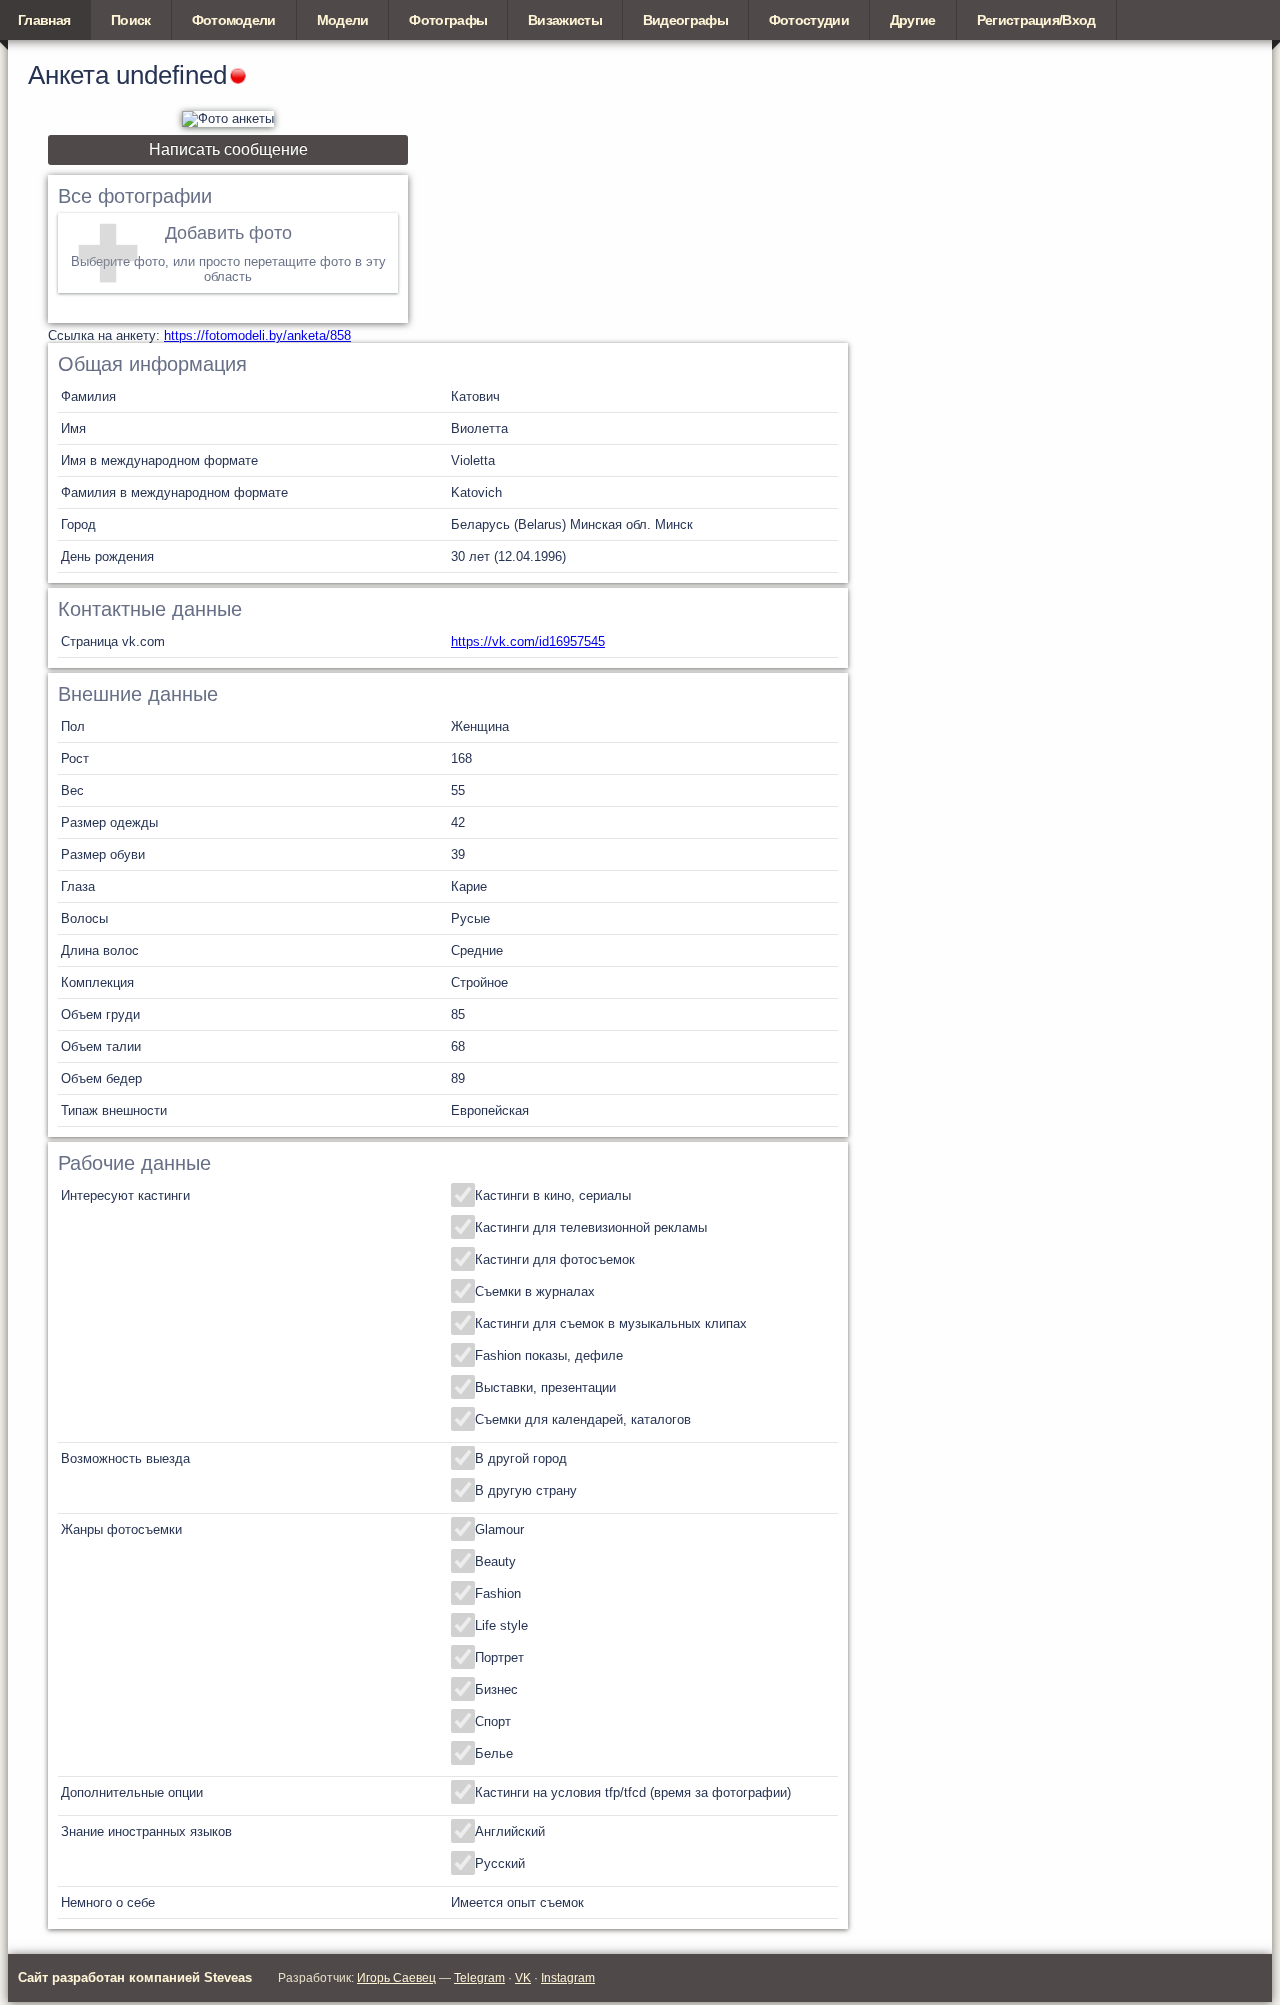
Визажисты (565, 20)
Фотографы (448, 20)
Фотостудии (809, 20)
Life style (501, 1625)
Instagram (568, 1978)
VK (523, 1978)
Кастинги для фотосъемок (555, 1259)
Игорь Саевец (396, 1978)
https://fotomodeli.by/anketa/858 (257, 335)
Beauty (495, 1561)
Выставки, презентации (545, 1387)
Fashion (498, 1593)
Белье (494, 1753)
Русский (500, 1863)
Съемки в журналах (535, 1291)
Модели (343, 20)
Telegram (479, 1978)
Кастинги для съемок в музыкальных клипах (611, 1323)
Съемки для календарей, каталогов (583, 1419)
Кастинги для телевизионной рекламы (591, 1227)
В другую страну (526, 1490)
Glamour (499, 1529)
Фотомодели (234, 20)
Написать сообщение (228, 149)
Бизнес (496, 1689)
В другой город (521, 1458)
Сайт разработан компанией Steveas (135, 1977)
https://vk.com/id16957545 (528, 641)
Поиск (131, 20)
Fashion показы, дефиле (549, 1355)
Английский (510, 1831)
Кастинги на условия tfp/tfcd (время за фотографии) (633, 1792)
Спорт (493, 1721)
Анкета (68, 75)
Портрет (499, 1657)
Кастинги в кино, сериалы (553, 1195)
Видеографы (685, 20)
